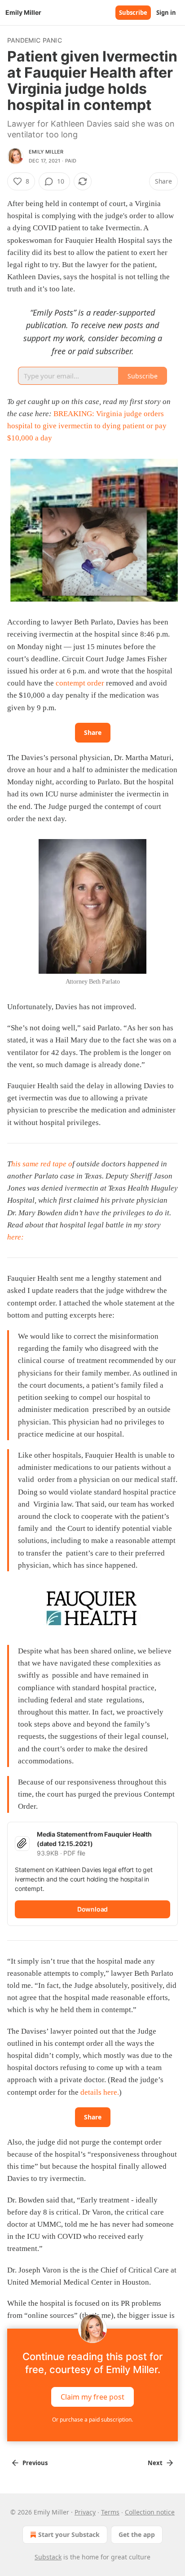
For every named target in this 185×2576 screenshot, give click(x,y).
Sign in (166, 13)
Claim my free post (92, 2397)
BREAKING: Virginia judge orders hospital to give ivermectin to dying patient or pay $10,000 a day (87, 426)
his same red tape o (42, 1164)
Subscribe (133, 13)
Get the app (137, 2534)
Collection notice (150, 2512)
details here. (99, 2092)
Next (155, 2463)
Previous (35, 2463)
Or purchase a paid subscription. (92, 2420)
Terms (110, 2512)
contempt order (80, 683)
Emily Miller (46, 152)
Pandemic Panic (35, 40)
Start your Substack (69, 2534)
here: (15, 1237)
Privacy (85, 2512)
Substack (48, 2557)
